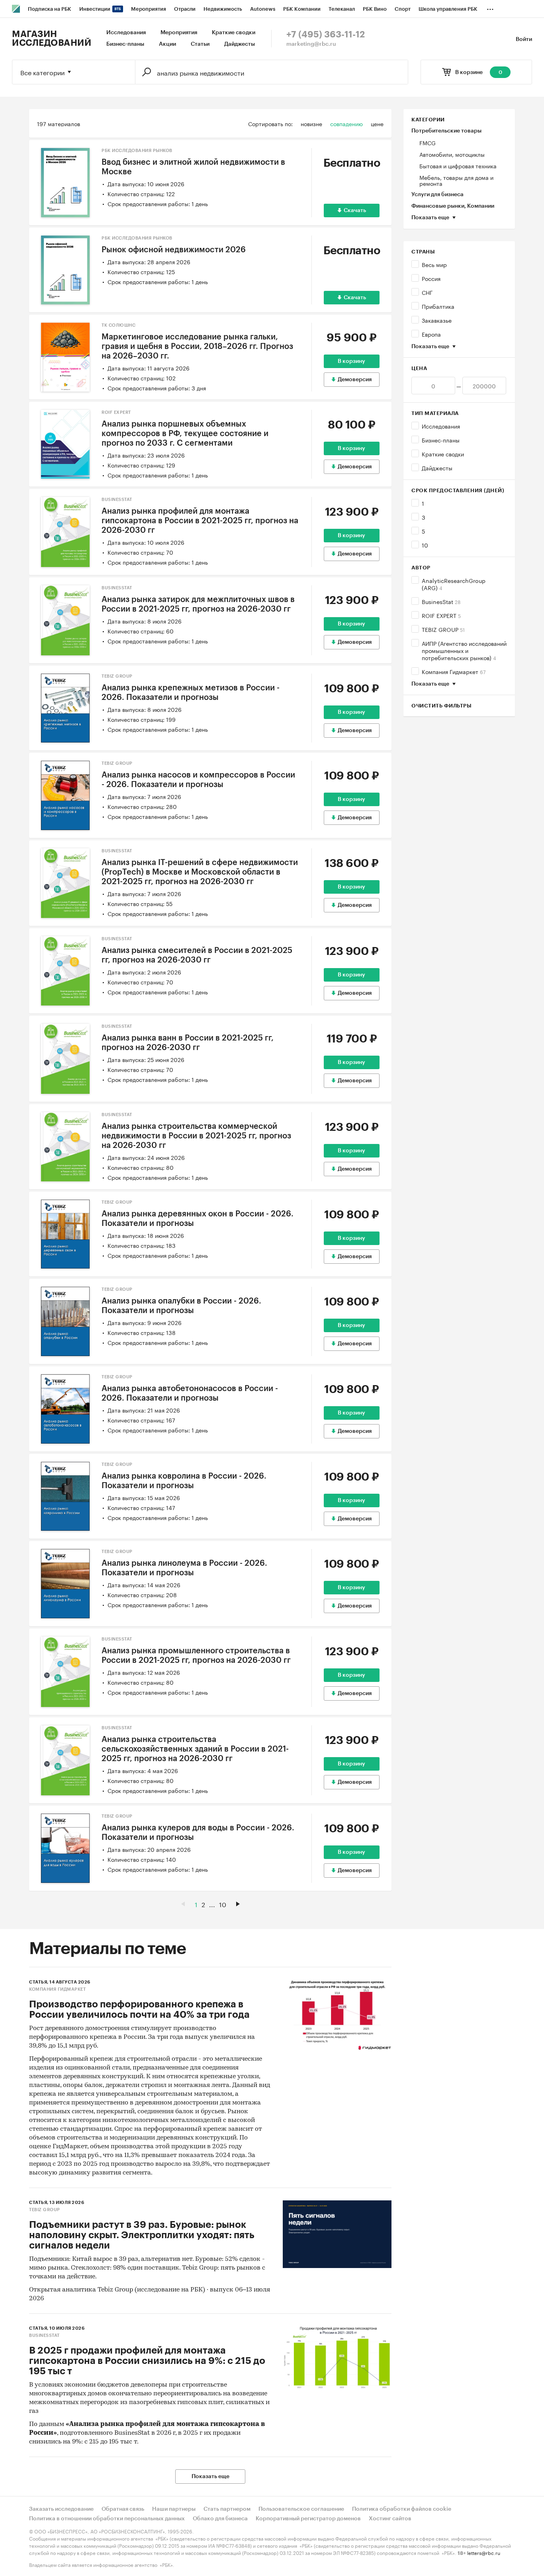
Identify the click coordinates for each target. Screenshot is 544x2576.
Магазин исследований (52, 39)
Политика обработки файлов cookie (402, 2509)
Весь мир (434, 264)
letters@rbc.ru (484, 2552)
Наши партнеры (174, 2509)
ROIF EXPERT (441, 615)
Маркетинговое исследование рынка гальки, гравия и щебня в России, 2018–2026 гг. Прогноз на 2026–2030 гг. (197, 347)
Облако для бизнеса (220, 2519)
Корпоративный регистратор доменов (308, 2519)
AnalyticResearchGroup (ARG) (454, 584)
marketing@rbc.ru (311, 44)
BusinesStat (441, 601)
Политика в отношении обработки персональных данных (107, 2519)
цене (377, 123)
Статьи (200, 44)
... (490, 8)
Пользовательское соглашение (301, 2509)
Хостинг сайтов (390, 2519)
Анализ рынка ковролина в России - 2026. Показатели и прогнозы (184, 1481)
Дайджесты (240, 44)
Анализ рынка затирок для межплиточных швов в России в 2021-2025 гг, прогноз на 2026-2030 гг (198, 604)
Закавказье (437, 320)
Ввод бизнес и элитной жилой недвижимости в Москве (193, 167)
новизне (311, 123)
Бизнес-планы (125, 44)
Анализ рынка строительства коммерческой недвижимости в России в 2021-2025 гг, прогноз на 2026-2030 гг (196, 1136)
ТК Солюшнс (118, 325)
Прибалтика (438, 306)
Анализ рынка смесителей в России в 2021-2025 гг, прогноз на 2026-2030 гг (197, 955)
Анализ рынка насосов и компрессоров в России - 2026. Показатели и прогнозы (198, 780)
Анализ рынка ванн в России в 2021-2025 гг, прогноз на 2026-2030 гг (188, 1043)
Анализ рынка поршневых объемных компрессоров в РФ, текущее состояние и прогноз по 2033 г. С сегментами (185, 434)
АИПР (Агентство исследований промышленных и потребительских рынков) (464, 650)
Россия (431, 278)
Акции (167, 44)
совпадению (346, 123)
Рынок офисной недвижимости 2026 (174, 250)
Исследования (126, 33)
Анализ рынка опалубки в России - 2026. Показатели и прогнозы (181, 1306)
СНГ (427, 292)
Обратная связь (123, 2509)
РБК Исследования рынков (137, 151)
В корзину (351, 361)
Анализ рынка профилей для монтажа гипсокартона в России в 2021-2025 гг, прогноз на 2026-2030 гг (200, 521)
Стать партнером (227, 2509)
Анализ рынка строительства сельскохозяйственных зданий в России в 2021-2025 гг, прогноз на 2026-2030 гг (195, 1749)
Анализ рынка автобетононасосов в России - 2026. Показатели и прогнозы (190, 1393)
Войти (524, 39)
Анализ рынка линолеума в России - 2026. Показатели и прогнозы (184, 1568)
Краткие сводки (234, 33)
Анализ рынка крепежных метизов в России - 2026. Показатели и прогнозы (191, 693)
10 (425, 545)
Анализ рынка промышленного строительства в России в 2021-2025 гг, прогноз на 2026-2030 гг (196, 1656)
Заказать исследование (61, 2509)
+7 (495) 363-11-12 (326, 35)
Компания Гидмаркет (454, 671)
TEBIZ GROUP (443, 629)
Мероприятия (179, 33)
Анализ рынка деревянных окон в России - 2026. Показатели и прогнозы (198, 1219)
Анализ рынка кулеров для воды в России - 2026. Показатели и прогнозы (198, 1833)
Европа (431, 334)
